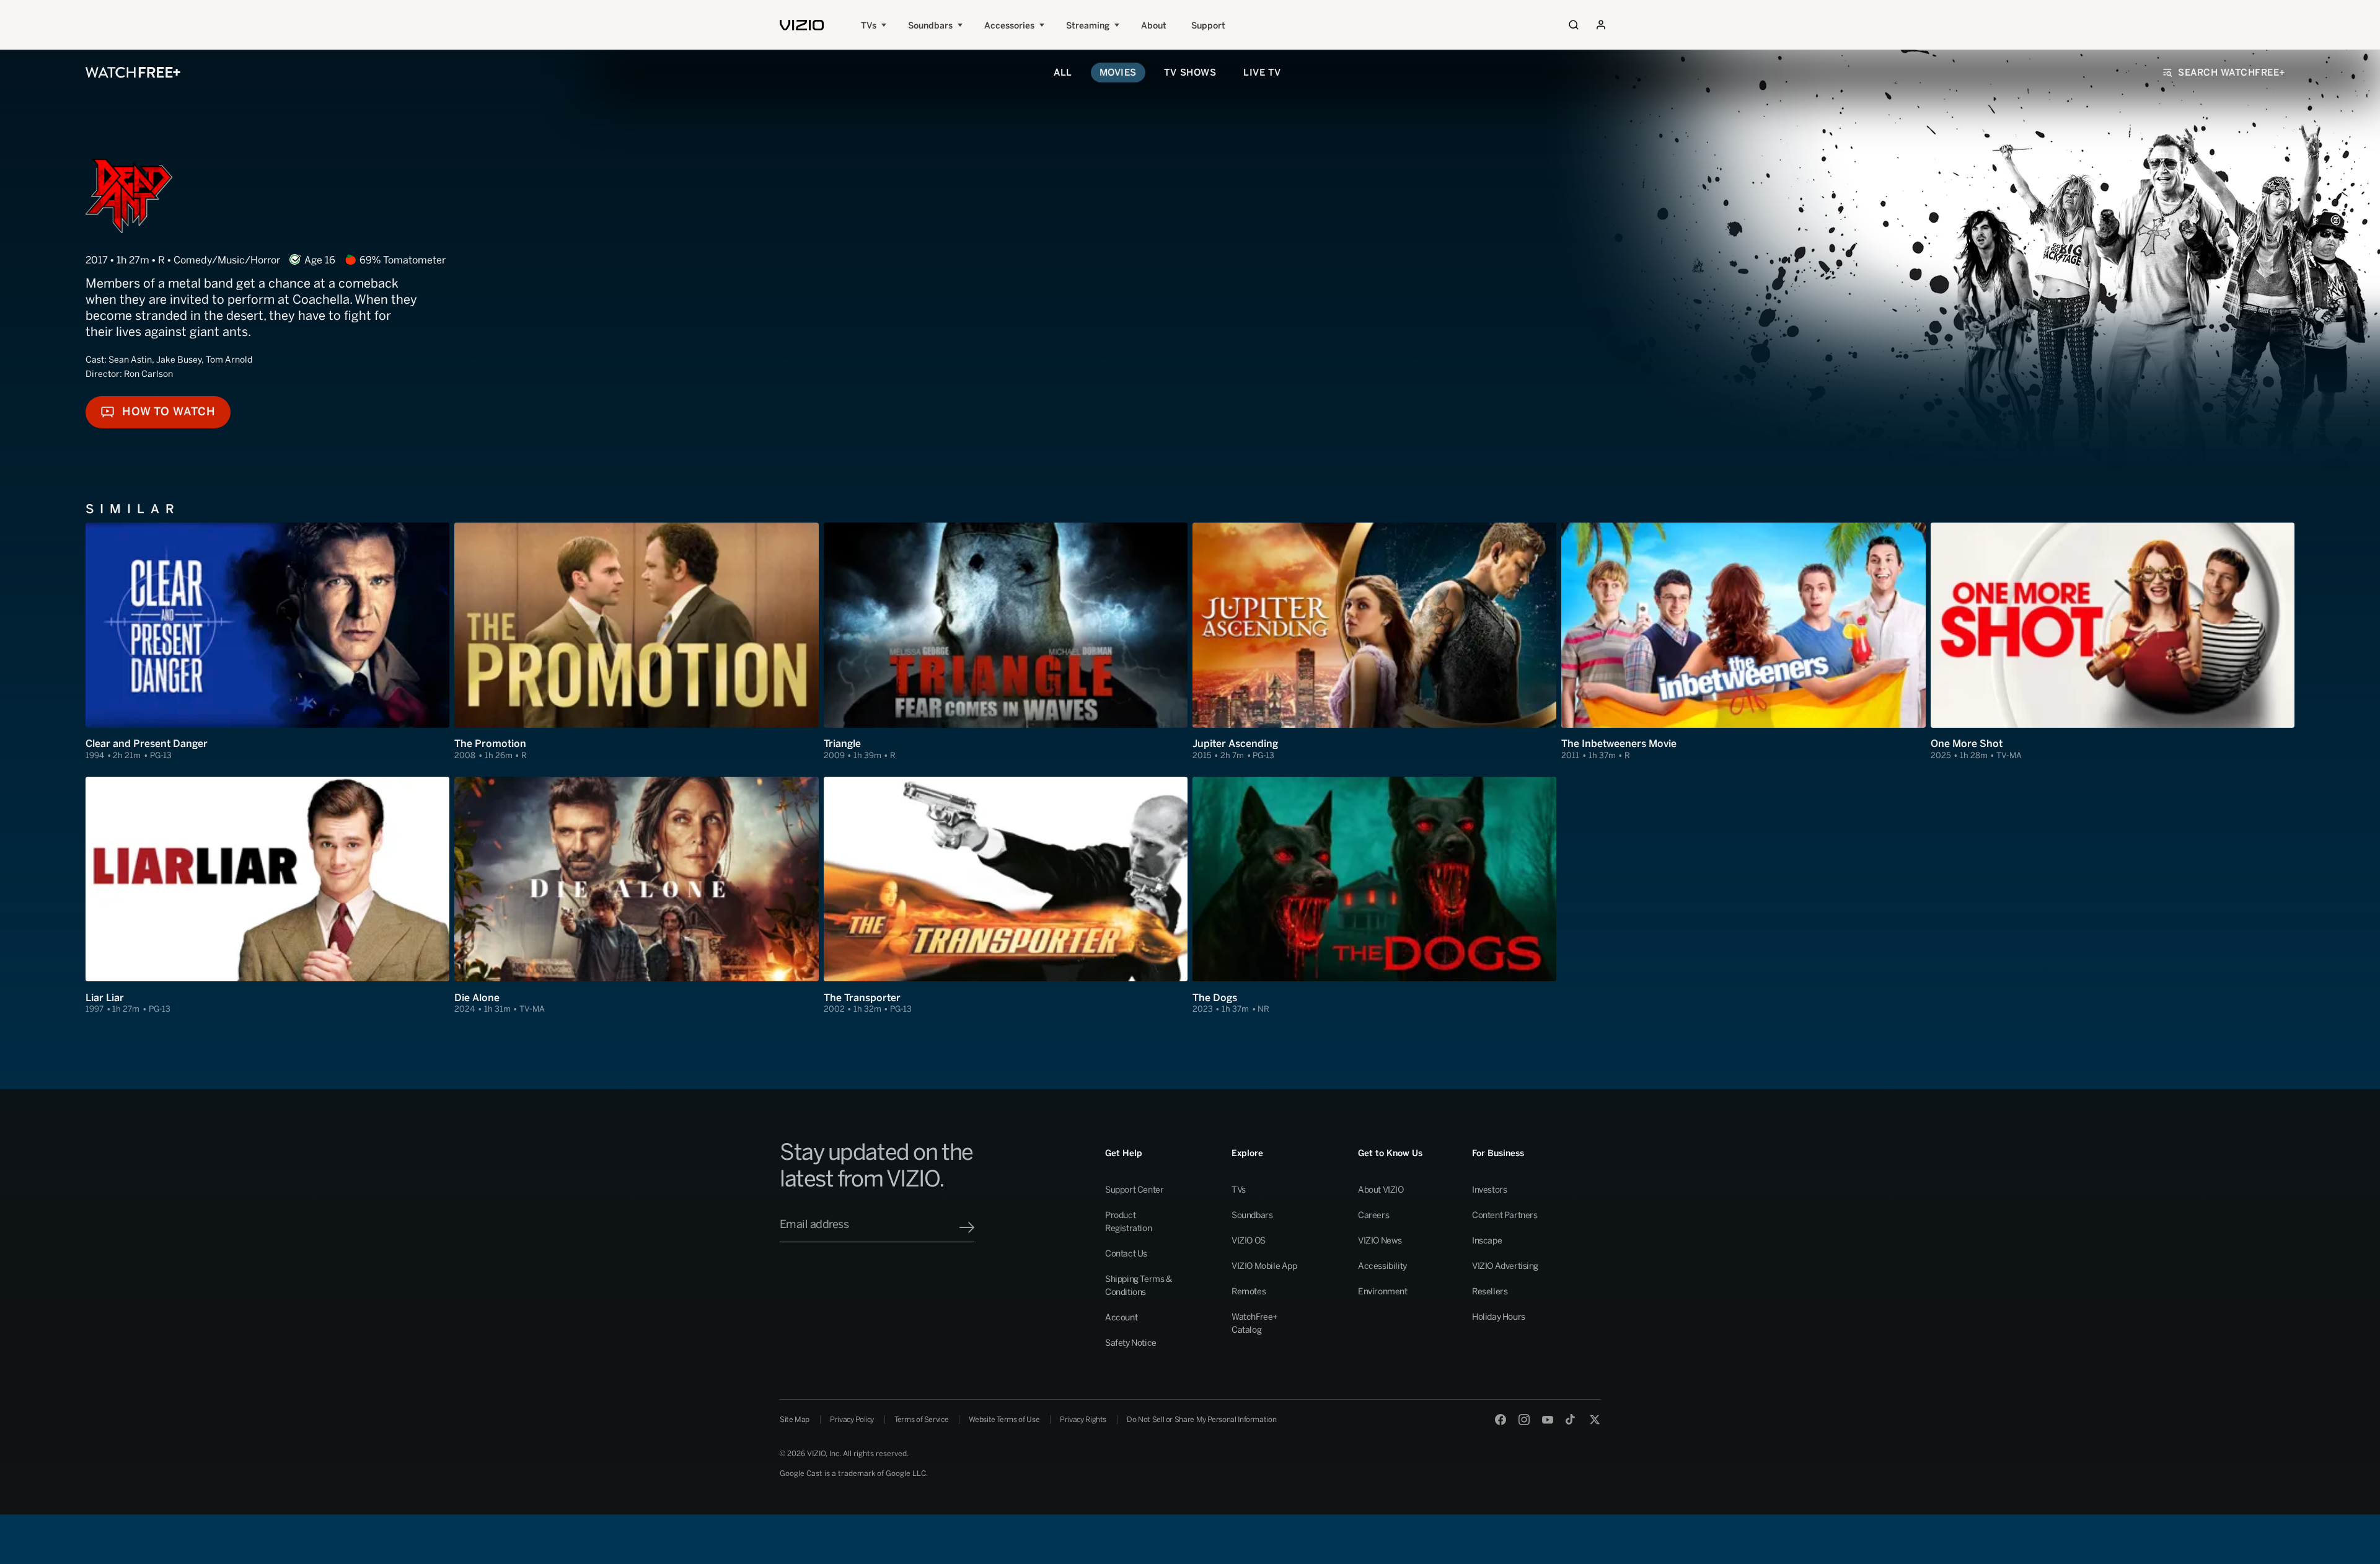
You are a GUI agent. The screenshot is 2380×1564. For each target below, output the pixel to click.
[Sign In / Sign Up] (1601, 25)
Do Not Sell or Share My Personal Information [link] (1201, 1420)
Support (1208, 26)
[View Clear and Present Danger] (267, 642)
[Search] (1574, 25)
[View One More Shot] (2113, 642)
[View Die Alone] (636, 896)
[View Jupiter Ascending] (1374, 642)
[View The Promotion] (636, 642)
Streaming (1088, 26)
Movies (1118, 73)
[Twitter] (1595, 1420)
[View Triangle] (1006, 642)
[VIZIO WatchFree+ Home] (133, 73)
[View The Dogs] (1374, 896)
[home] (802, 25)
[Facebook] (1501, 1420)
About (1154, 26)
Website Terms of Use (1004, 1420)
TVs (869, 26)
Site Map (795, 1420)
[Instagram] (1524, 1420)
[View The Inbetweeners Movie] (1743, 642)
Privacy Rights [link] (1083, 1420)
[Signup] (967, 1227)
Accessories (1009, 26)
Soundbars (930, 26)
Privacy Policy (852, 1420)
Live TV (1262, 73)
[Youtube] (1548, 1420)
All (1063, 73)
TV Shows (1190, 73)
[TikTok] (1571, 1420)
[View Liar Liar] (267, 896)
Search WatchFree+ (2232, 73)
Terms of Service (921, 1420)
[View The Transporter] (1006, 896)
